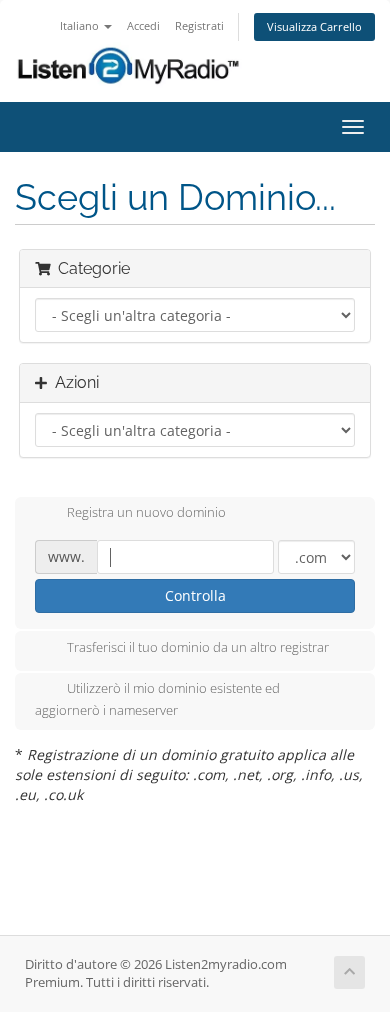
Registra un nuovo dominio (146, 513)
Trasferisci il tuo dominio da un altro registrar (198, 647)
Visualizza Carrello (314, 26)
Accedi (143, 25)
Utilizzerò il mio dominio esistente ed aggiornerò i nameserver (157, 699)
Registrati (199, 25)
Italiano (81, 25)
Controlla (195, 595)
